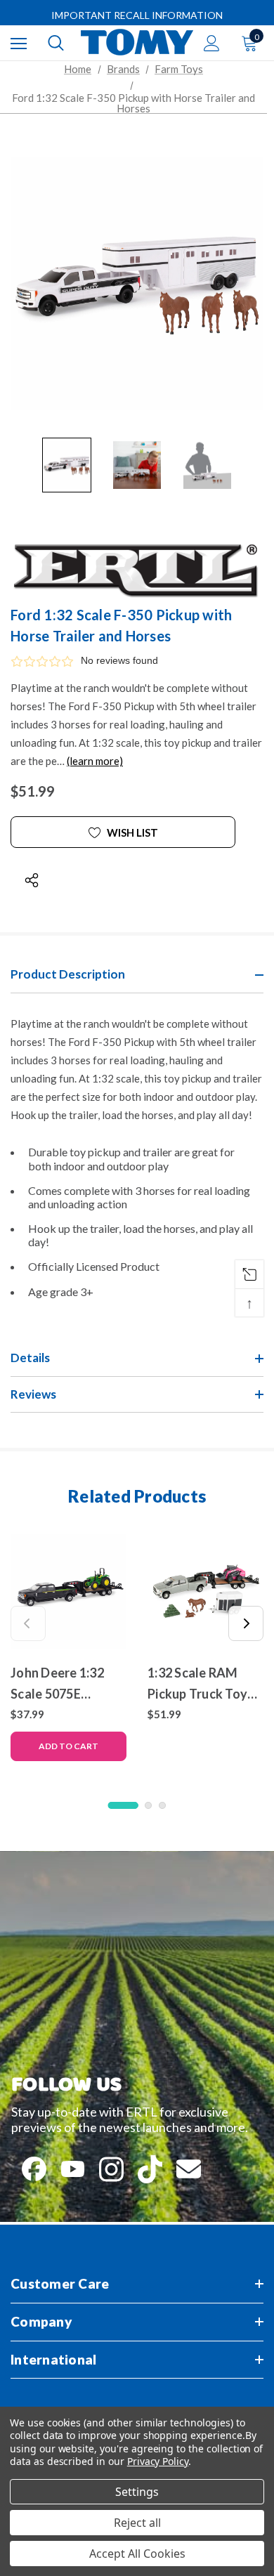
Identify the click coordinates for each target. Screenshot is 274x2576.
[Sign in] (212, 43)
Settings (137, 2492)
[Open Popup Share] (32, 880)
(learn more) (95, 761)
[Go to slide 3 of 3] (162, 1805)
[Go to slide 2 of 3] (148, 1805)
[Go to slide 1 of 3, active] (123, 1805)
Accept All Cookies (137, 2554)
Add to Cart (68, 1746)
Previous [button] (28, 1623)
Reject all (137, 2523)
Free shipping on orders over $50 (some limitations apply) (137, 16)
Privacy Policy (158, 2461)
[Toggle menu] (19, 43)
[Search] (56, 43)
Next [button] (246, 1623)
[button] (137, 661)
